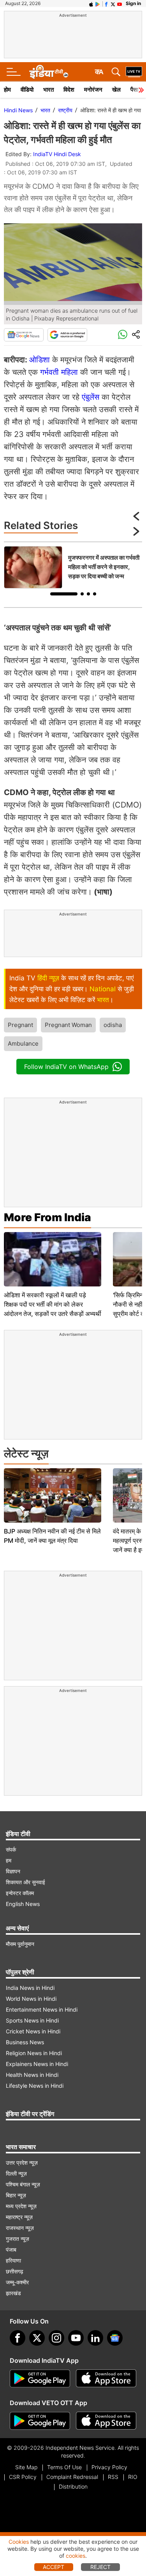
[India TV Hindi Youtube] (120, 3)
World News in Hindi (31, 1999)
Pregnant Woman (68, 1025)
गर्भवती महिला (59, 372)
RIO (133, 2477)
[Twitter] (37, 2338)
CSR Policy (23, 2477)
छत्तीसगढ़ (15, 2271)
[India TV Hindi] (49, 72)
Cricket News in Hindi (33, 2031)
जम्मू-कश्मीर (17, 2282)
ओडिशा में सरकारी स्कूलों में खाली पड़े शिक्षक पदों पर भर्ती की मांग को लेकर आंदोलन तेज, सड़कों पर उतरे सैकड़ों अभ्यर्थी (53, 1304)
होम (7, 90)
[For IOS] (106, 2421)
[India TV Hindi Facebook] (106, 3)
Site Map (26, 2467)
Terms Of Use (64, 2467)
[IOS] (91, 3)
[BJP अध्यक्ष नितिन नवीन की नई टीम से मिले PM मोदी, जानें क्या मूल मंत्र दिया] (53, 1495)
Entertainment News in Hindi (42, 2009)
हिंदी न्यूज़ (48, 978)
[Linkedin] (95, 2338)
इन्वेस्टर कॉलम (20, 1893)
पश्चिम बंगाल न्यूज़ (23, 2184)
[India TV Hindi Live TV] (134, 72)
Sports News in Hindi (32, 2020)
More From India (47, 1217)
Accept (54, 2567)
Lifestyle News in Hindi (35, 2086)
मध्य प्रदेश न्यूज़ (21, 2206)
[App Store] (106, 2379)
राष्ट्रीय (65, 110)
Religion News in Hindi (34, 2053)
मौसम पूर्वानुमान (20, 1944)
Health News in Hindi (32, 2075)
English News (23, 1904)
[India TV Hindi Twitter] (113, 3)
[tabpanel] (73, 567)
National (103, 989)
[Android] (98, 3)
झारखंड (13, 2293)
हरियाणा (13, 2260)
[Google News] (24, 335)
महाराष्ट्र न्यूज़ (19, 2217)
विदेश (69, 90)
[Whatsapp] (123, 335)
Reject (100, 2567)
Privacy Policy (109, 2467)
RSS (113, 2477)
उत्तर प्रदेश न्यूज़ (22, 2163)
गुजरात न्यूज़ (18, 2239)
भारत (48, 90)
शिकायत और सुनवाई (26, 1882)
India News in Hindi (30, 1988)
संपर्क (11, 1849)
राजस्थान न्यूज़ (20, 2228)
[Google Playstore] (40, 2379)
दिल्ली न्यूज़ (16, 2173)
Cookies (19, 2542)
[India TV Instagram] (56, 2338)
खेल (116, 90)
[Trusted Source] (67, 335)
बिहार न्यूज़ (16, 2195)
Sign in (133, 3)
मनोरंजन (93, 90)
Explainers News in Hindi (37, 2064)
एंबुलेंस (91, 397)
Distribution (73, 2486)
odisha (113, 1025)
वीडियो (27, 90)
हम (9, 1860)
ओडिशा (40, 360)
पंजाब (11, 2250)
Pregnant (20, 1025)
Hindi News (18, 110)
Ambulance (23, 1043)
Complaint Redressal (72, 2477)
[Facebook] (18, 2338)
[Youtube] (76, 2338)
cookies (76, 2556)
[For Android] (40, 2421)
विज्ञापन (13, 1871)
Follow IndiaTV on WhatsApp (66, 1067)
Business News (25, 2042)
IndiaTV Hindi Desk (57, 154)
